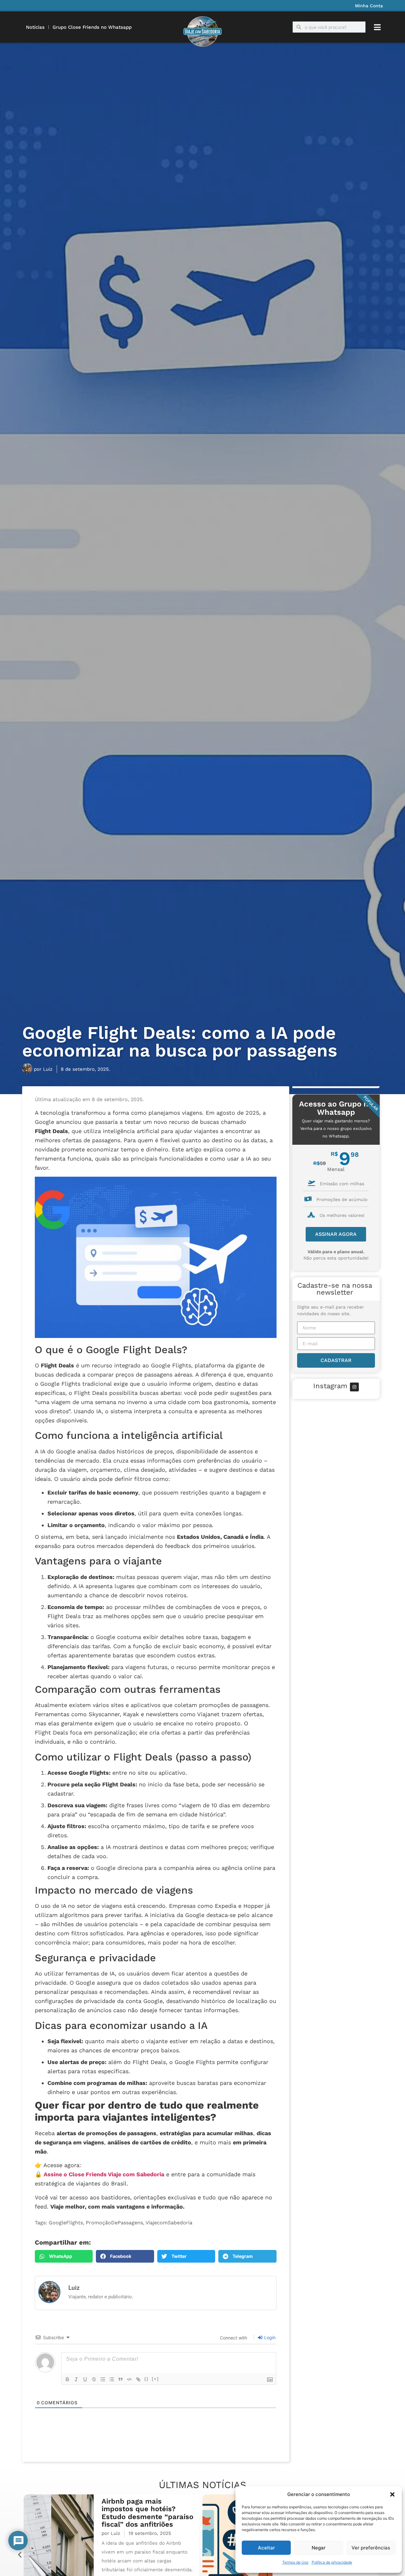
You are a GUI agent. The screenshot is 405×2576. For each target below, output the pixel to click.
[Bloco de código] (129, 2379)
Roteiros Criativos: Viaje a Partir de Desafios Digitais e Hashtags (146, 2517)
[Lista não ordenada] (112, 2379)
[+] (155, 2379)
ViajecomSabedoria (169, 2223)
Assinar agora (336, 1234)
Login (269, 2337)
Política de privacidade (332, 2562)
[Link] (138, 2379)
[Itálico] (76, 2379)
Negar (319, 2548)
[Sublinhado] (85, 2379)
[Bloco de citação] (121, 2379)
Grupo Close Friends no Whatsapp (92, 27)
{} (146, 2379)
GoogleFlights (66, 2223)
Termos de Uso (295, 2562)
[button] (392, 2494)
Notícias (35, 27)
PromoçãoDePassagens (114, 2223)
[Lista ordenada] (103, 2379)
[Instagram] (354, 1387)
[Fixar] (94, 2379)
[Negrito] (67, 2379)
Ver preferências (371, 2548)
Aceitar (266, 2548)
